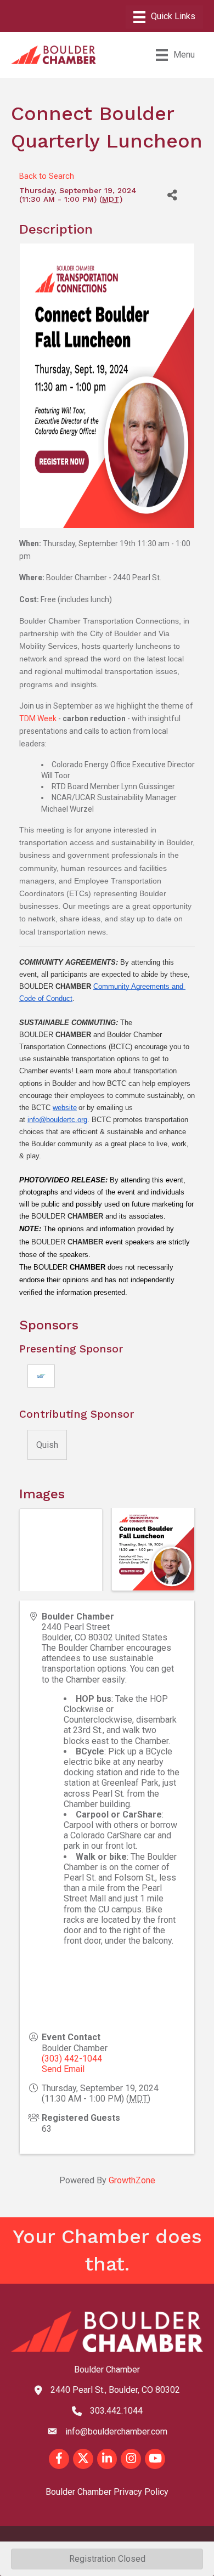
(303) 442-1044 (72, 2059)
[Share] (172, 195)
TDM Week (38, 718)
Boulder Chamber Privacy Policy (107, 2492)
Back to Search (47, 176)
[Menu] (164, 17)
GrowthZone (132, 2180)
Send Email (63, 2069)
